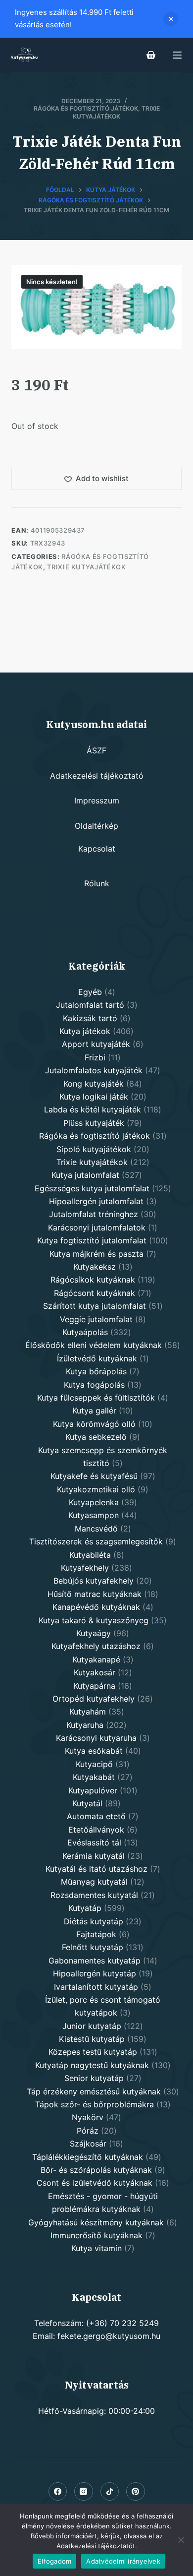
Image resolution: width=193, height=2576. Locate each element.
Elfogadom (54, 2561)
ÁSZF (96, 750)
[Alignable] (110, 2492)
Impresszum (97, 800)
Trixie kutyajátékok (116, 112)
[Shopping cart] (151, 55)
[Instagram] (84, 2492)
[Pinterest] (136, 2492)
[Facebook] (58, 2492)
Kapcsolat (97, 849)
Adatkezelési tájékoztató (97, 776)
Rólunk (97, 883)
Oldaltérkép (96, 826)
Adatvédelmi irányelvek (123, 2561)
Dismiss (171, 19)
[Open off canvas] (177, 55)
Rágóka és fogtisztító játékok (86, 108)
